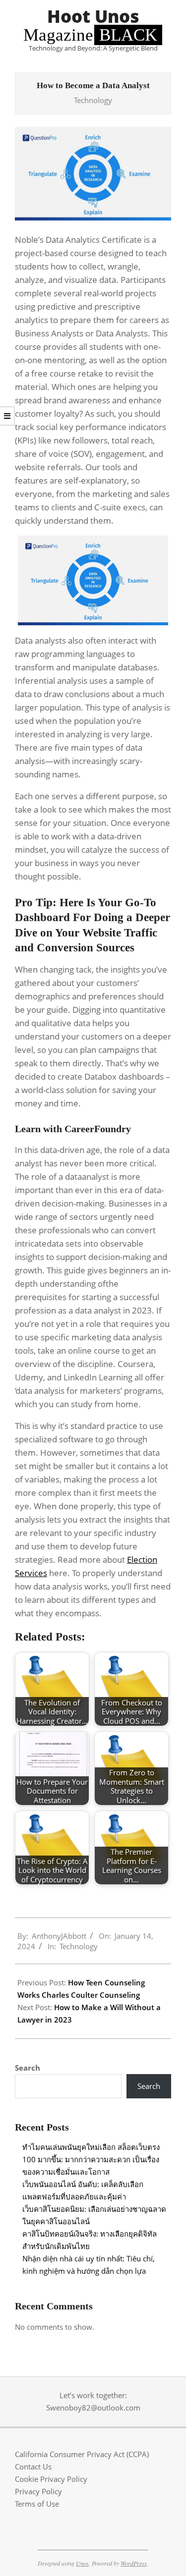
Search (28, 2068)
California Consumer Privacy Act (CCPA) (82, 2454)
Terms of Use (37, 2504)
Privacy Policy (38, 2491)
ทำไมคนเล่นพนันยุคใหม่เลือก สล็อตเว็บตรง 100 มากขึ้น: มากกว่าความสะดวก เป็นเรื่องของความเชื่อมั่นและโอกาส (91, 2159)
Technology (93, 100)
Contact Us (33, 2466)
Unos (82, 2563)
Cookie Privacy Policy (51, 2479)
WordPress (134, 2563)
